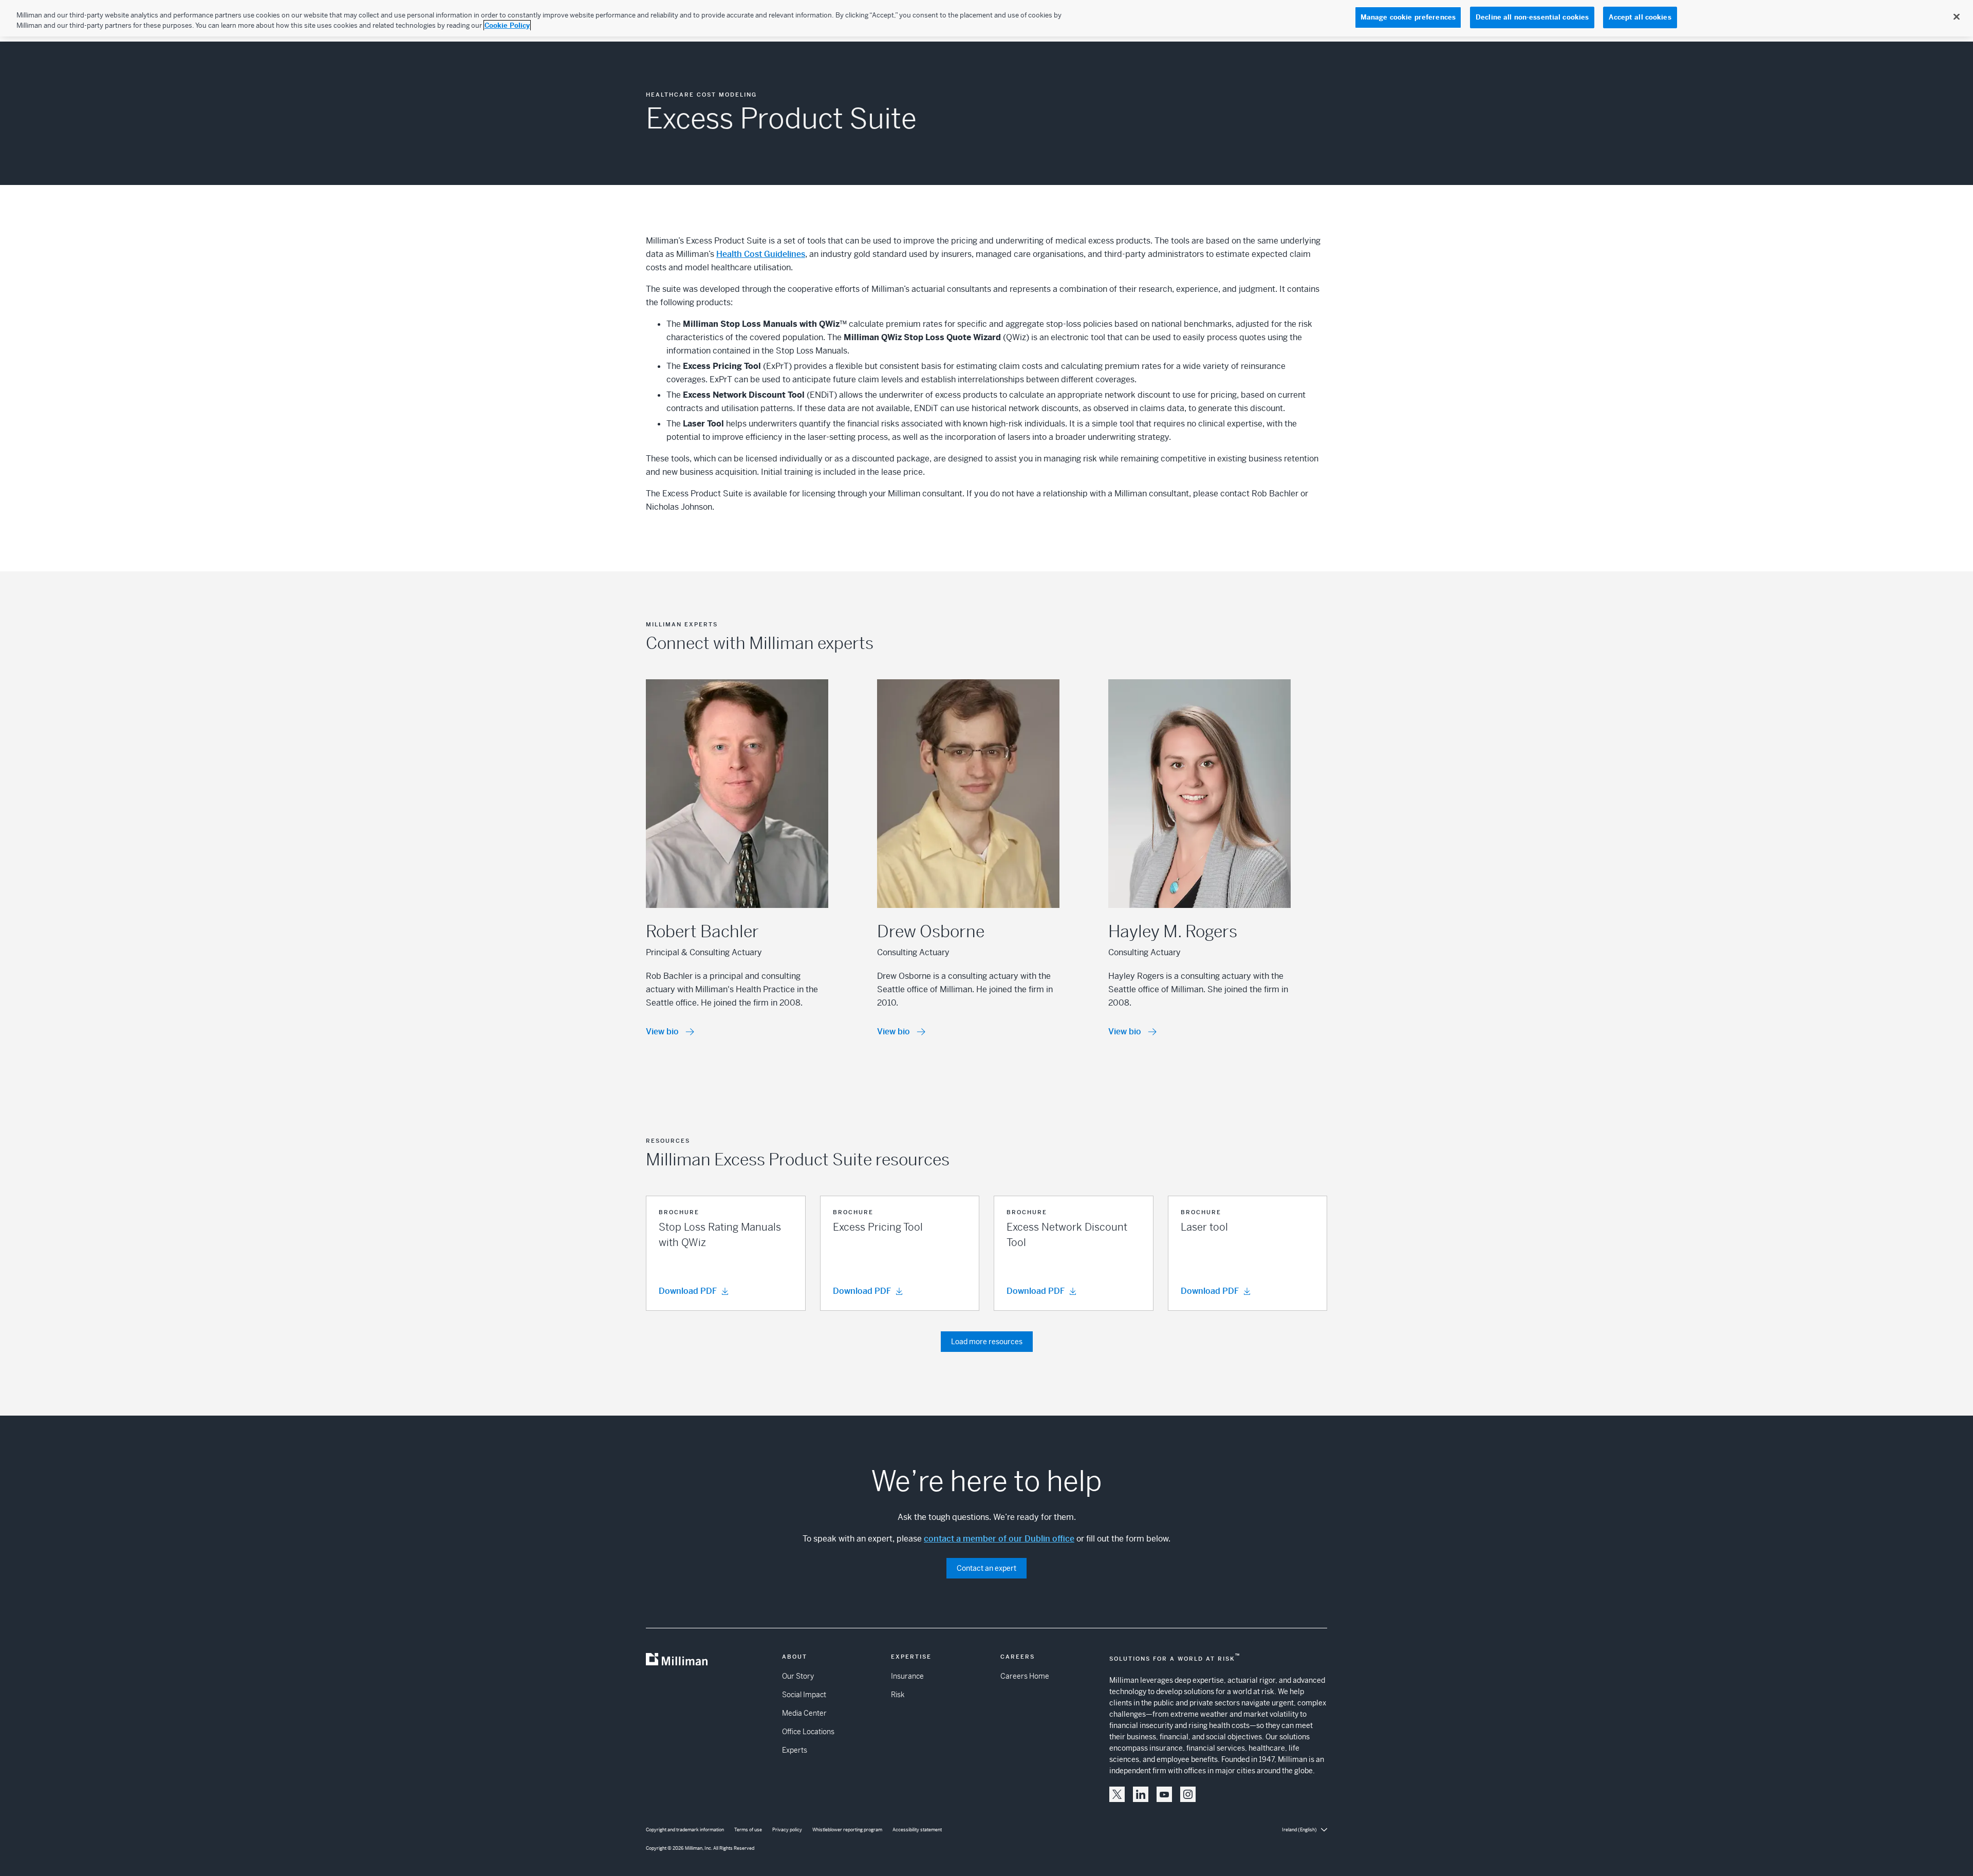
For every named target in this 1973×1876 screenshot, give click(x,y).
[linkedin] (1141, 1794)
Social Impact (804, 1695)
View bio (662, 1032)
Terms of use (748, 1830)
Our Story (798, 1676)
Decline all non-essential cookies (1532, 17)
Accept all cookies (1640, 17)
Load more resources (987, 1342)
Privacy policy (787, 1830)
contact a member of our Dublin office (999, 1539)
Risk (898, 1695)
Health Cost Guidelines (761, 254)
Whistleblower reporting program (847, 1830)
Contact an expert (986, 1568)
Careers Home (1025, 1676)
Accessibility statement (917, 1830)
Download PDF (688, 1291)
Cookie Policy (507, 25)
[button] (726, 1253)
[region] (986, 18)
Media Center (804, 1713)
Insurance (907, 1676)
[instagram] (1188, 1794)
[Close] (1957, 17)
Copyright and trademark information (685, 1830)
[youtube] (1164, 1794)
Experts (795, 1750)
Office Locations (808, 1732)
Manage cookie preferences (1408, 17)
